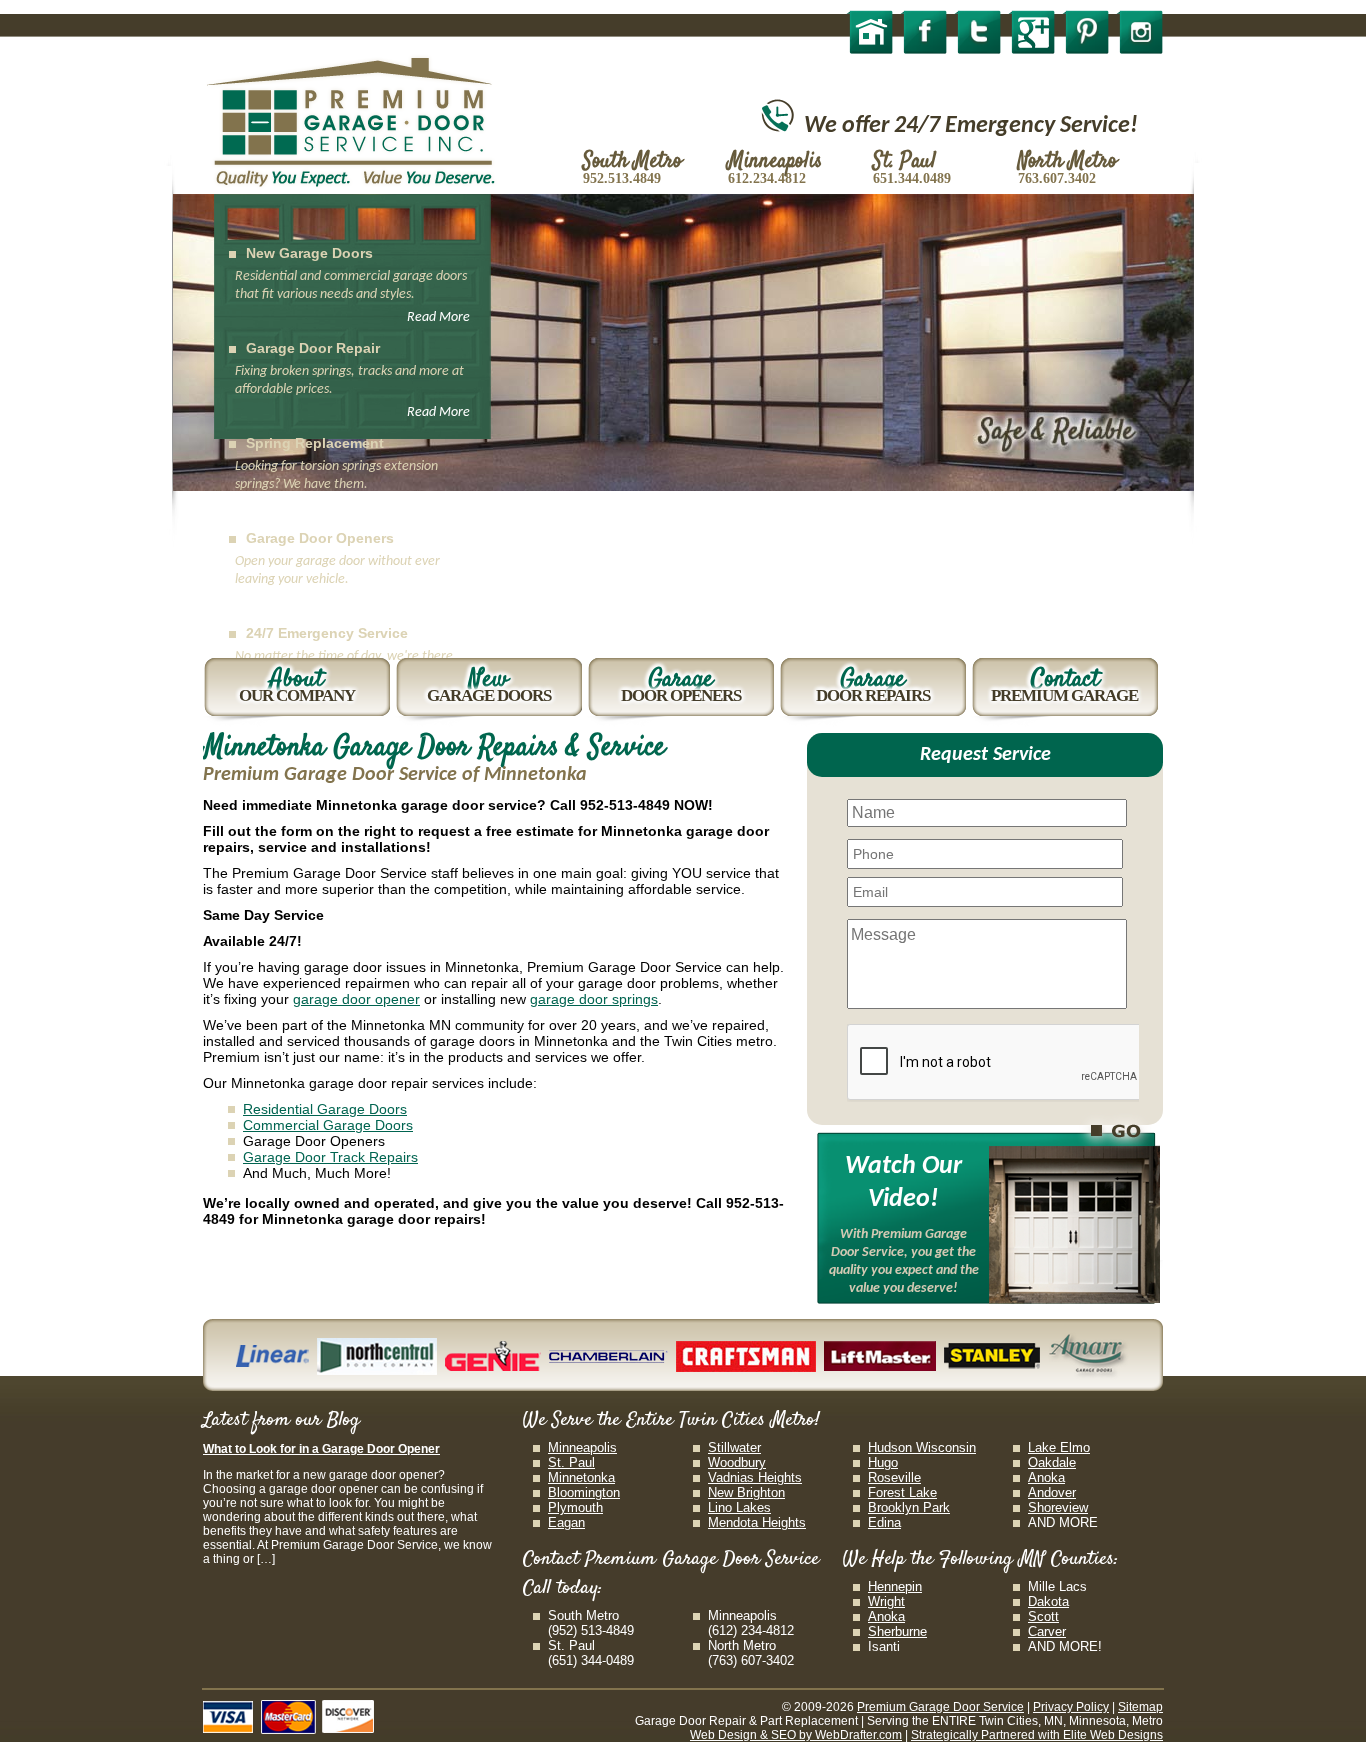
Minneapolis (582, 1447)
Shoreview (1058, 1507)
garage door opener (356, 999)
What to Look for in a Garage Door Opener (321, 1449)
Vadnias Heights (755, 1477)
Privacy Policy (1071, 1707)
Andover (1052, 1492)
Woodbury (737, 1462)
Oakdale (1052, 1462)
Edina (884, 1522)
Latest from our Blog (281, 1420)
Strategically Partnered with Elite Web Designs (1037, 1735)
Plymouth (575, 1507)
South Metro (583, 1615)
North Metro (742, 1645)
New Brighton (746, 1492)
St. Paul (571, 1462)
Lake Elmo (1059, 1447)
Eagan (566, 1522)
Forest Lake (902, 1492)
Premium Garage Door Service (940, 1707)
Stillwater (734, 1447)
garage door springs (594, 999)
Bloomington (584, 1492)
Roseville (894, 1477)
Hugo (883, 1462)
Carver (1047, 1631)
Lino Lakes (739, 1507)
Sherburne (897, 1631)
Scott (1043, 1616)
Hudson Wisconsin (922, 1447)
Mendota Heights (757, 1522)
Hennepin (895, 1586)
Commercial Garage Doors (328, 1125)
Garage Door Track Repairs (330, 1157)
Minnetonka (581, 1477)
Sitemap (1140, 1707)
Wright (886, 1601)
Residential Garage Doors (325, 1109)
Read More (438, 317)
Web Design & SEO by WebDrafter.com (796, 1735)
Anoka (1046, 1477)
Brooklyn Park (909, 1507)
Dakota (1048, 1601)
